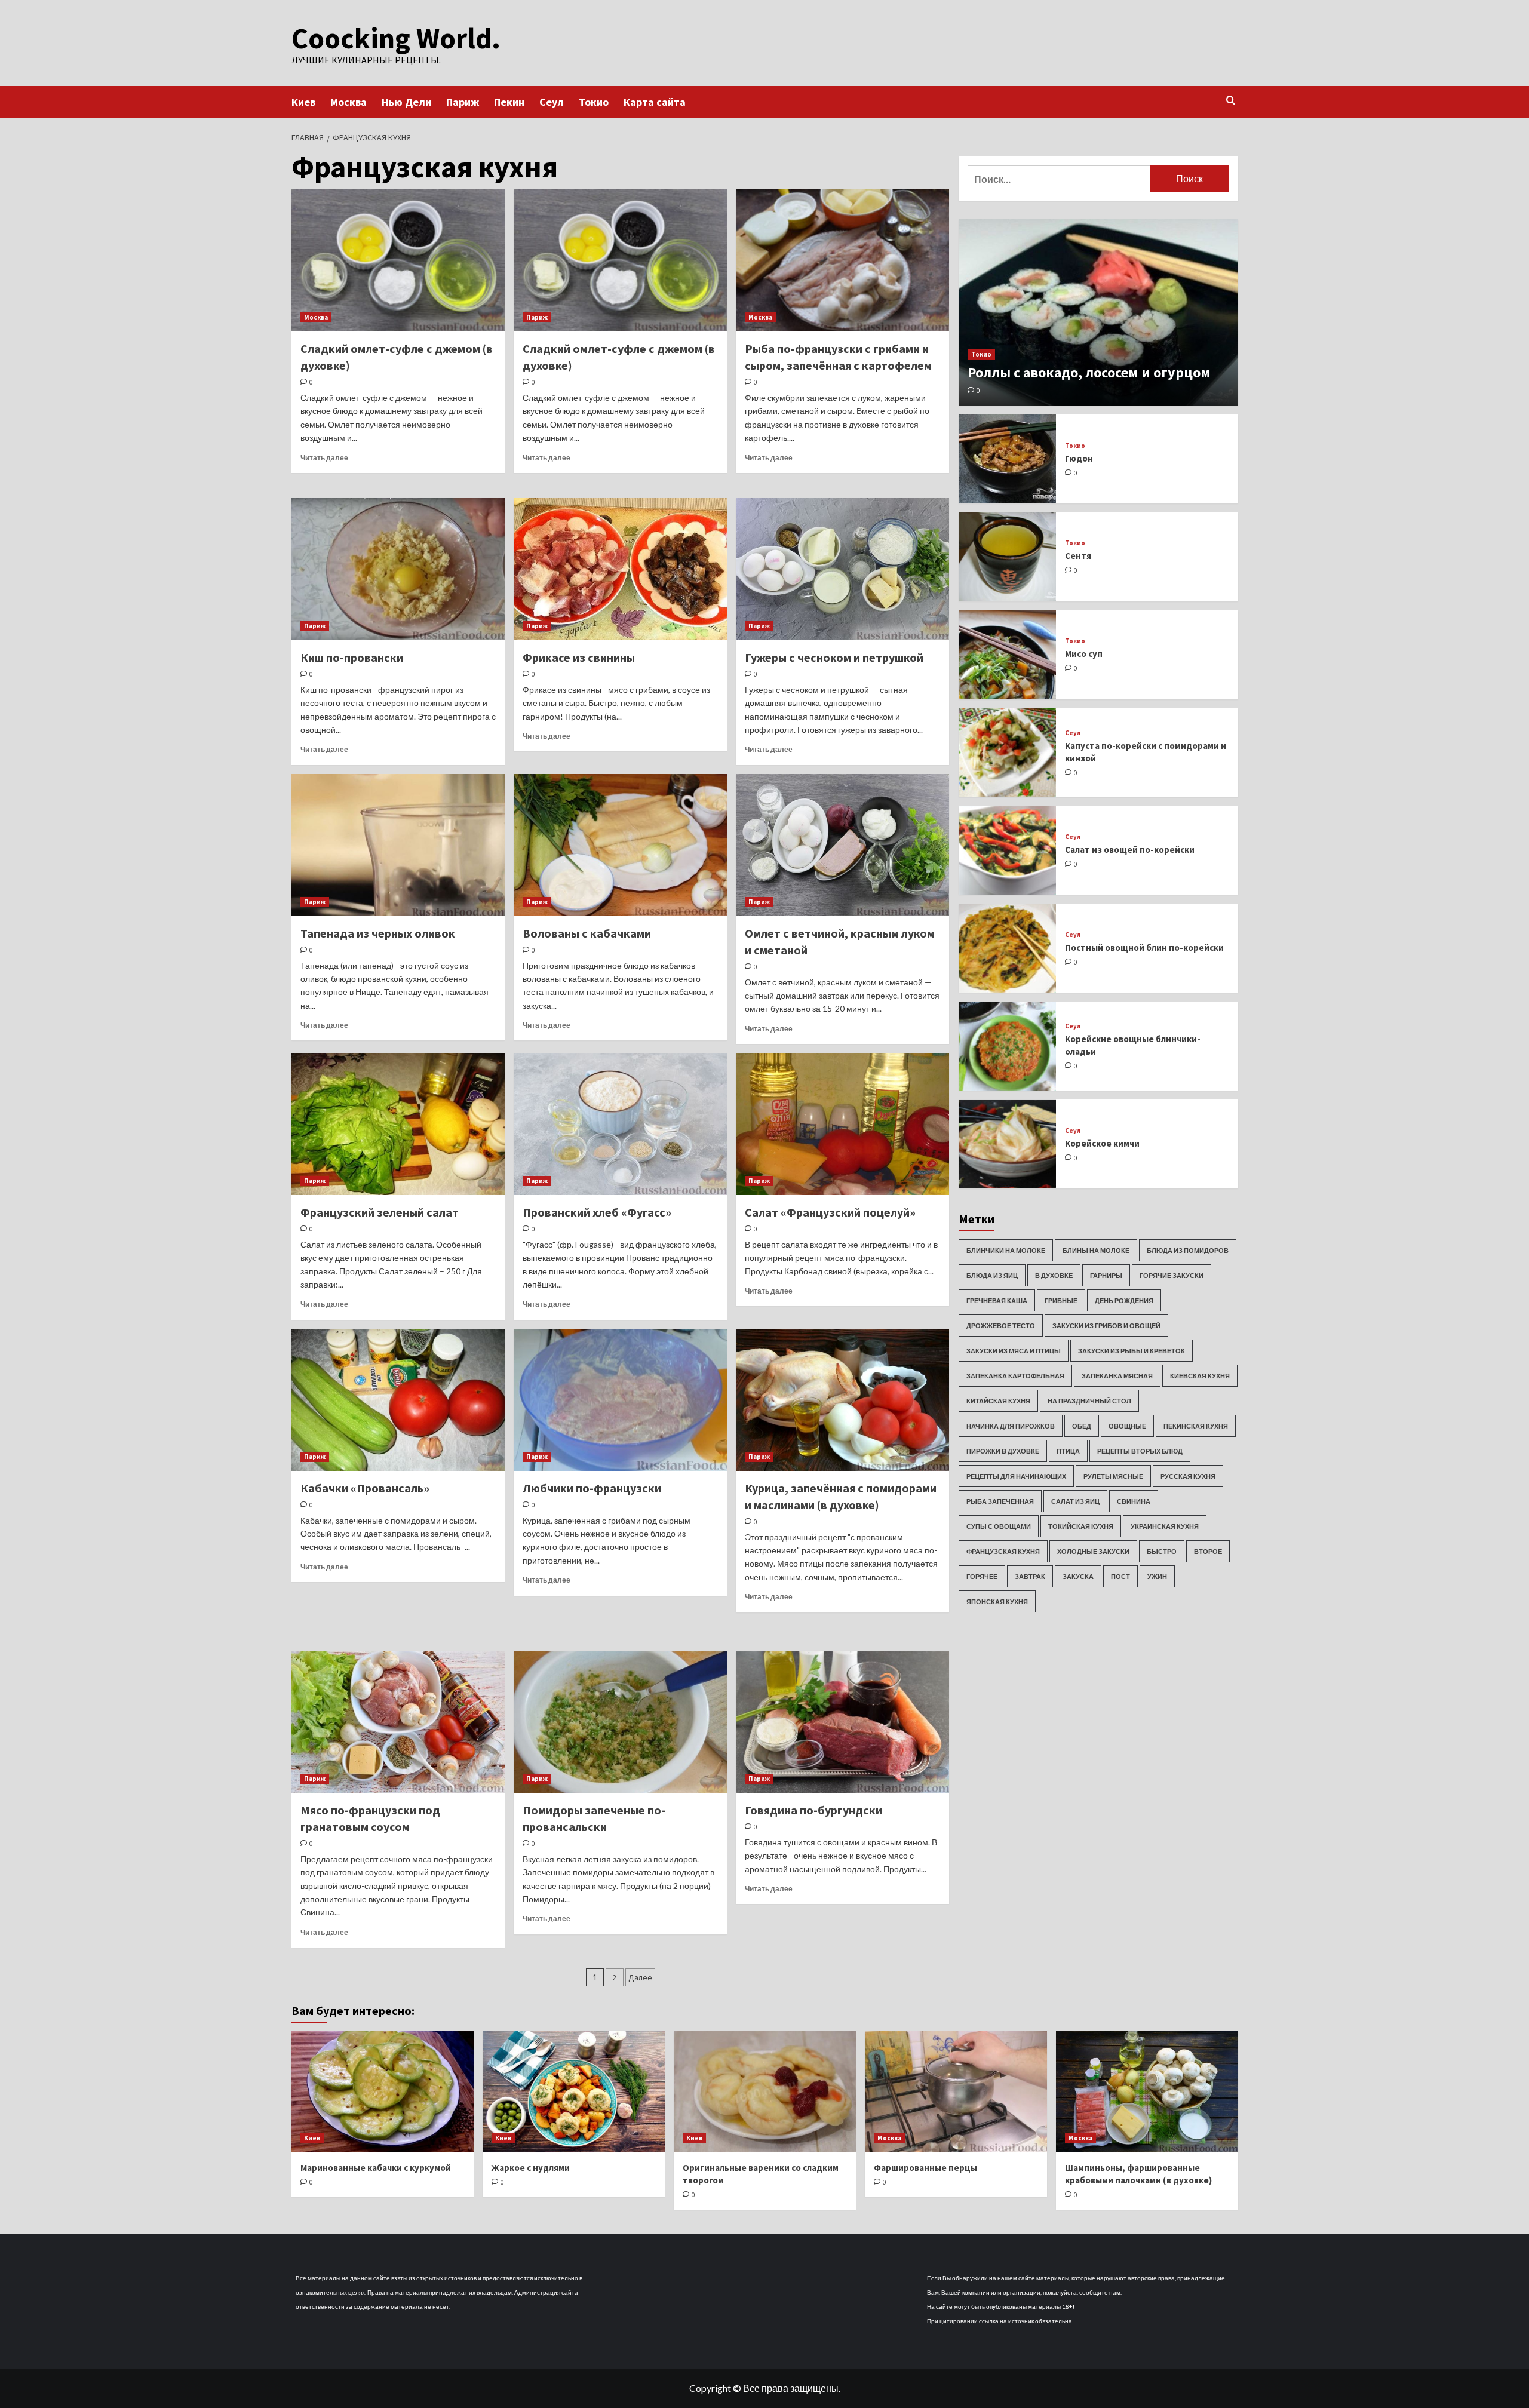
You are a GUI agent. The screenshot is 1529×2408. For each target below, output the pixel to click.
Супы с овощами (999, 1526)
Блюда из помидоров (1188, 1250)
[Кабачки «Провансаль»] (398, 1400)
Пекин (509, 102)
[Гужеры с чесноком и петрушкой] (842, 569)
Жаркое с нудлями (531, 2168)
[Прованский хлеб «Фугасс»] (620, 1124)
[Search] (1231, 101)
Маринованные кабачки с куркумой (376, 2168)
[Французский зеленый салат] (398, 1124)
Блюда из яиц (992, 1275)
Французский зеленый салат (380, 1212)
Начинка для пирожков (1011, 1426)
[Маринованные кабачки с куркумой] (383, 2092)
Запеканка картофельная (1015, 1376)
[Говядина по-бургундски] (842, 1722)
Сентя (1078, 556)
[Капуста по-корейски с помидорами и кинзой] (1008, 753)
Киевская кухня (1200, 1376)
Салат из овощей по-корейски (1130, 850)
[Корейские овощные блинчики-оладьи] (1008, 1047)
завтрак (1030, 1576)
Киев (303, 102)
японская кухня (997, 1601)
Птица (1068, 1451)
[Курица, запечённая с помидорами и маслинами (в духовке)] (842, 1400)
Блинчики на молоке (1006, 1250)
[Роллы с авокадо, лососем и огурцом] (1098, 312)
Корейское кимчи (1102, 1143)
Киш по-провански (352, 657)
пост (1120, 1576)
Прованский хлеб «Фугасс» (597, 1212)
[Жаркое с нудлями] (574, 2092)
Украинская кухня (1165, 1526)
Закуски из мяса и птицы (1014, 1351)
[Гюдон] (1008, 459)
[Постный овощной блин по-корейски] (1008, 949)
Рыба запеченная (1000, 1501)
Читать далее (324, 458)
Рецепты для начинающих (1016, 1476)
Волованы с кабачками (587, 933)
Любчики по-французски (592, 1488)
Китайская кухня (998, 1401)
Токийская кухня (1081, 1526)
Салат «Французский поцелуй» (830, 1212)
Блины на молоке (1096, 1250)
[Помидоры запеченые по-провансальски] (620, 1722)
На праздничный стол (1089, 1401)
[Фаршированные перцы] (956, 2092)
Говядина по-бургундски (813, 1810)
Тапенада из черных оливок (378, 933)
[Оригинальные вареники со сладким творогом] (765, 2092)
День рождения (1124, 1300)
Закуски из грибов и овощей (1106, 1326)
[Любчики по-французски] (620, 1400)
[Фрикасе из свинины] (620, 569)
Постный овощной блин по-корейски (1144, 947)
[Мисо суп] (1008, 655)
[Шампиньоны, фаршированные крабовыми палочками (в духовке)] (1147, 2092)
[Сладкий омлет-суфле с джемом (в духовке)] (398, 260)
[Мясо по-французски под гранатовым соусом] (398, 1722)
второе (1208, 1551)
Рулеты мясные (1113, 1476)
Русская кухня (1188, 1476)
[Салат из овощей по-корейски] (1008, 851)
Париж (463, 102)
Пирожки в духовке (1003, 1451)
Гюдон (1079, 458)
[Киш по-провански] (398, 569)
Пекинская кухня (1196, 1426)
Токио (594, 102)
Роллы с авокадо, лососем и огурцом (1089, 372)
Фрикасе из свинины (579, 657)
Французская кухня (1003, 1551)
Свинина (1134, 1501)
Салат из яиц (1075, 1501)
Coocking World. (396, 38)
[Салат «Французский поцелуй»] (842, 1124)
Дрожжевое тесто (1001, 1326)
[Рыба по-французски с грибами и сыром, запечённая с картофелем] (842, 260)
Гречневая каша (997, 1300)
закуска (1078, 1576)
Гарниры (1106, 1275)
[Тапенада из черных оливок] (398, 845)
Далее (640, 1977)
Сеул (552, 102)
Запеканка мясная (1117, 1376)
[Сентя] (1008, 557)
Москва (349, 102)
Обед (1082, 1426)
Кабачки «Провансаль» (365, 1488)
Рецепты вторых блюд (1140, 1451)
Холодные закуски (1093, 1551)
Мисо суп (1084, 654)
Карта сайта (655, 102)
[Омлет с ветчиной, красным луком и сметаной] (842, 845)
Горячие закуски (1172, 1275)
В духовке (1054, 1275)
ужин (1157, 1576)
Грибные (1061, 1300)
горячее (982, 1576)
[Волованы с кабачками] (620, 845)
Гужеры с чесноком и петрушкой (834, 657)
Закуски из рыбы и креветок (1132, 1351)
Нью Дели (406, 102)
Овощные (1127, 1426)
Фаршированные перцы (925, 2168)
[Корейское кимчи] (1008, 1145)
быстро (1162, 1551)
